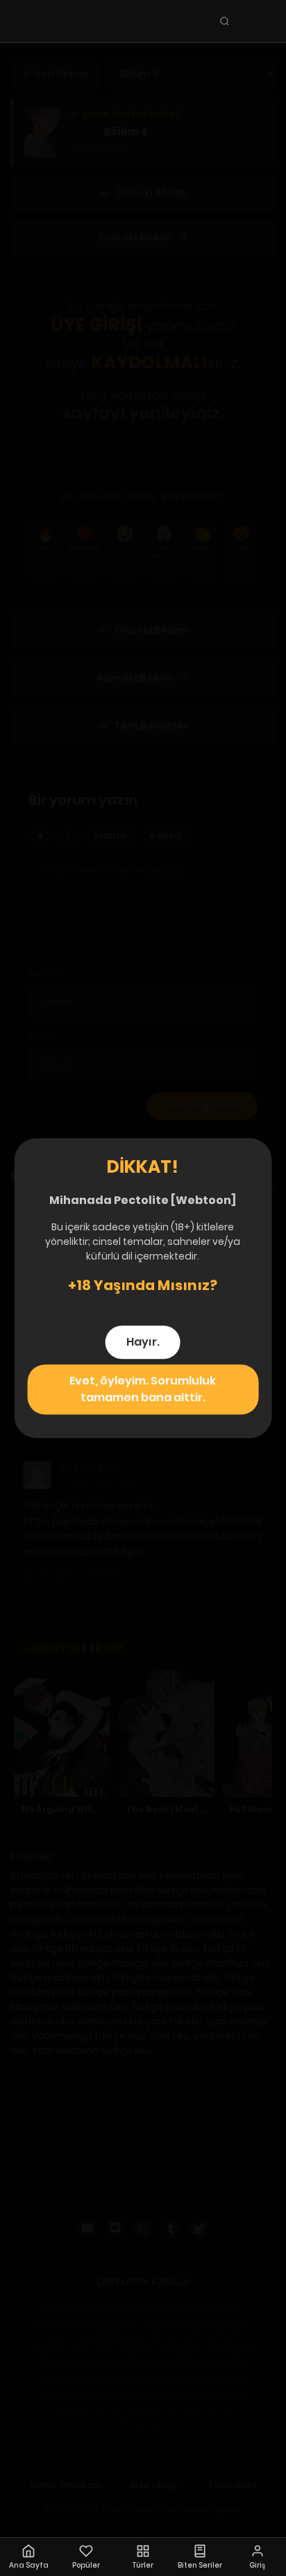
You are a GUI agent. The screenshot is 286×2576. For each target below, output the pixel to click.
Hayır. (143, 1342)
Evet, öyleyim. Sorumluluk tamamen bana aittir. (143, 1389)
